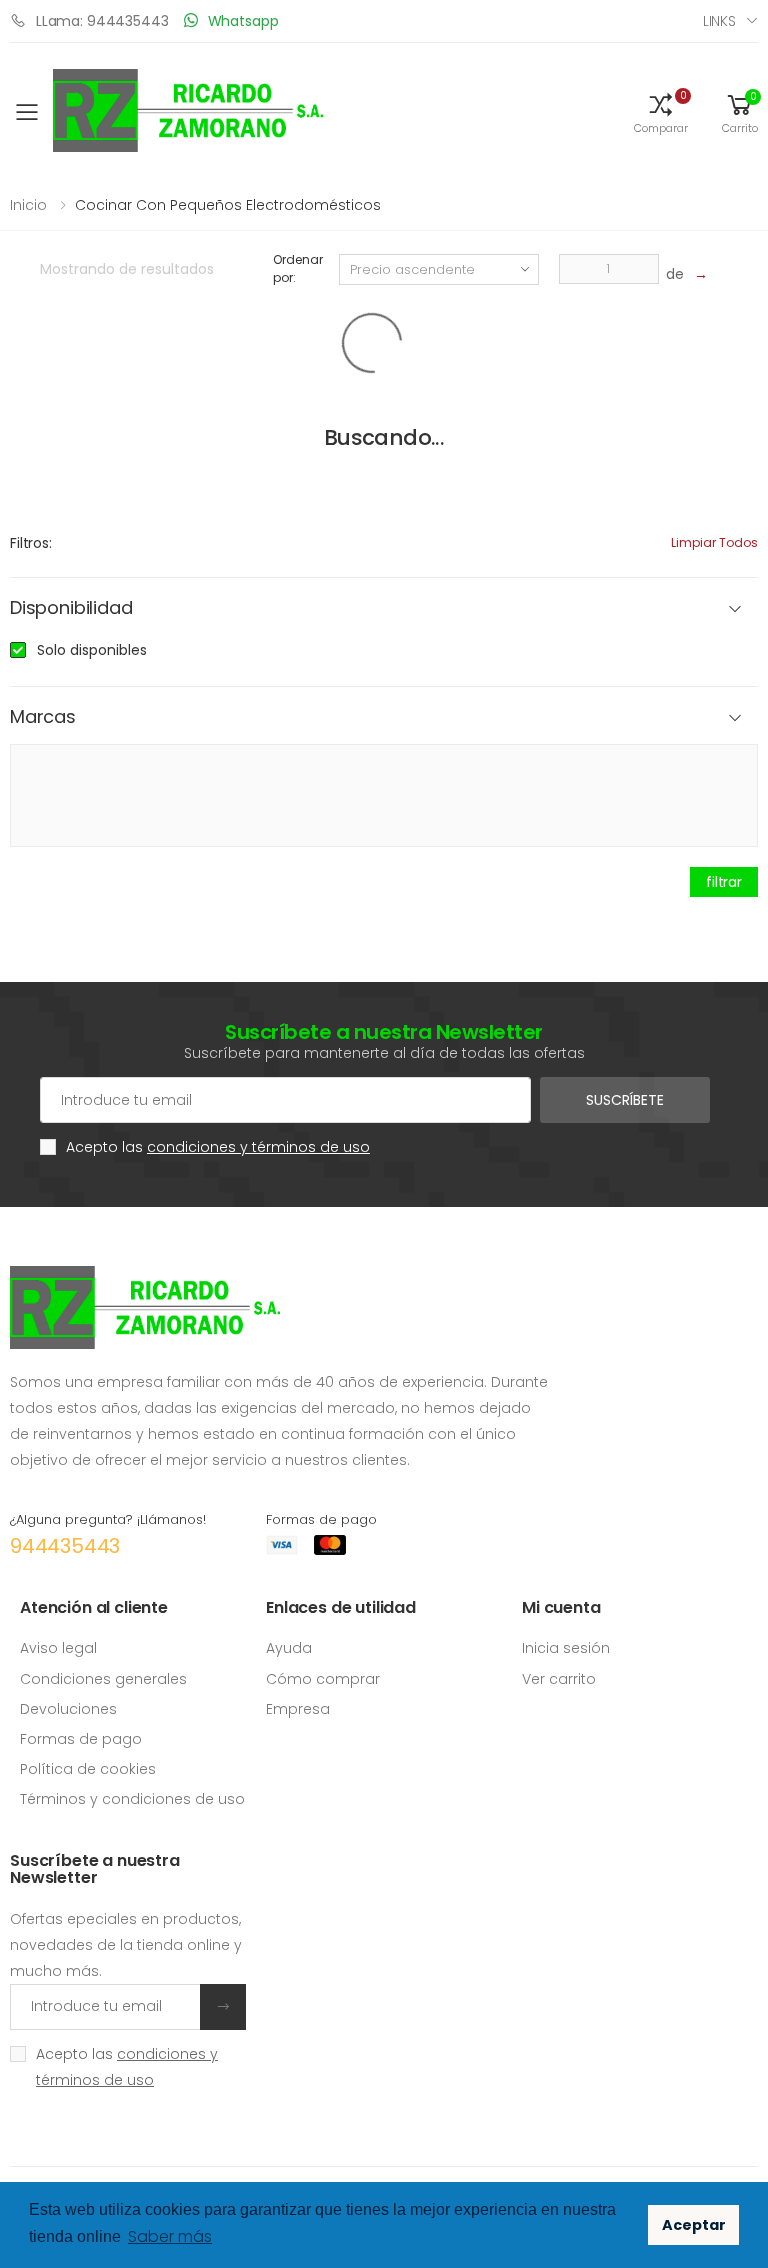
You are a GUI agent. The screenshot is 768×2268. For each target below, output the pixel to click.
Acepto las (218, 1147)
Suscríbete (625, 1100)
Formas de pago (81, 1739)
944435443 (65, 1546)
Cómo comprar (323, 1679)
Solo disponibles (92, 650)
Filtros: (31, 543)
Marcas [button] (43, 717)
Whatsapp (243, 21)
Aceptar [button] (694, 2225)
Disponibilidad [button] (71, 608)
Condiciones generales (103, 1679)
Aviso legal (58, 1648)
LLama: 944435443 (102, 21)
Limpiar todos (714, 542)
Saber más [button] (170, 2236)
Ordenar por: (297, 268)
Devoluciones (68, 1709)
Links (719, 21)
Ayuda (289, 1648)
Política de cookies (88, 1769)
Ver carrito (559, 1679)
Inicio (28, 205)
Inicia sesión (566, 1648)
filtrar (724, 882)
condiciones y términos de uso (258, 1147)
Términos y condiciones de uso (132, 1799)
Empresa (298, 1709)
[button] (661, 112)
